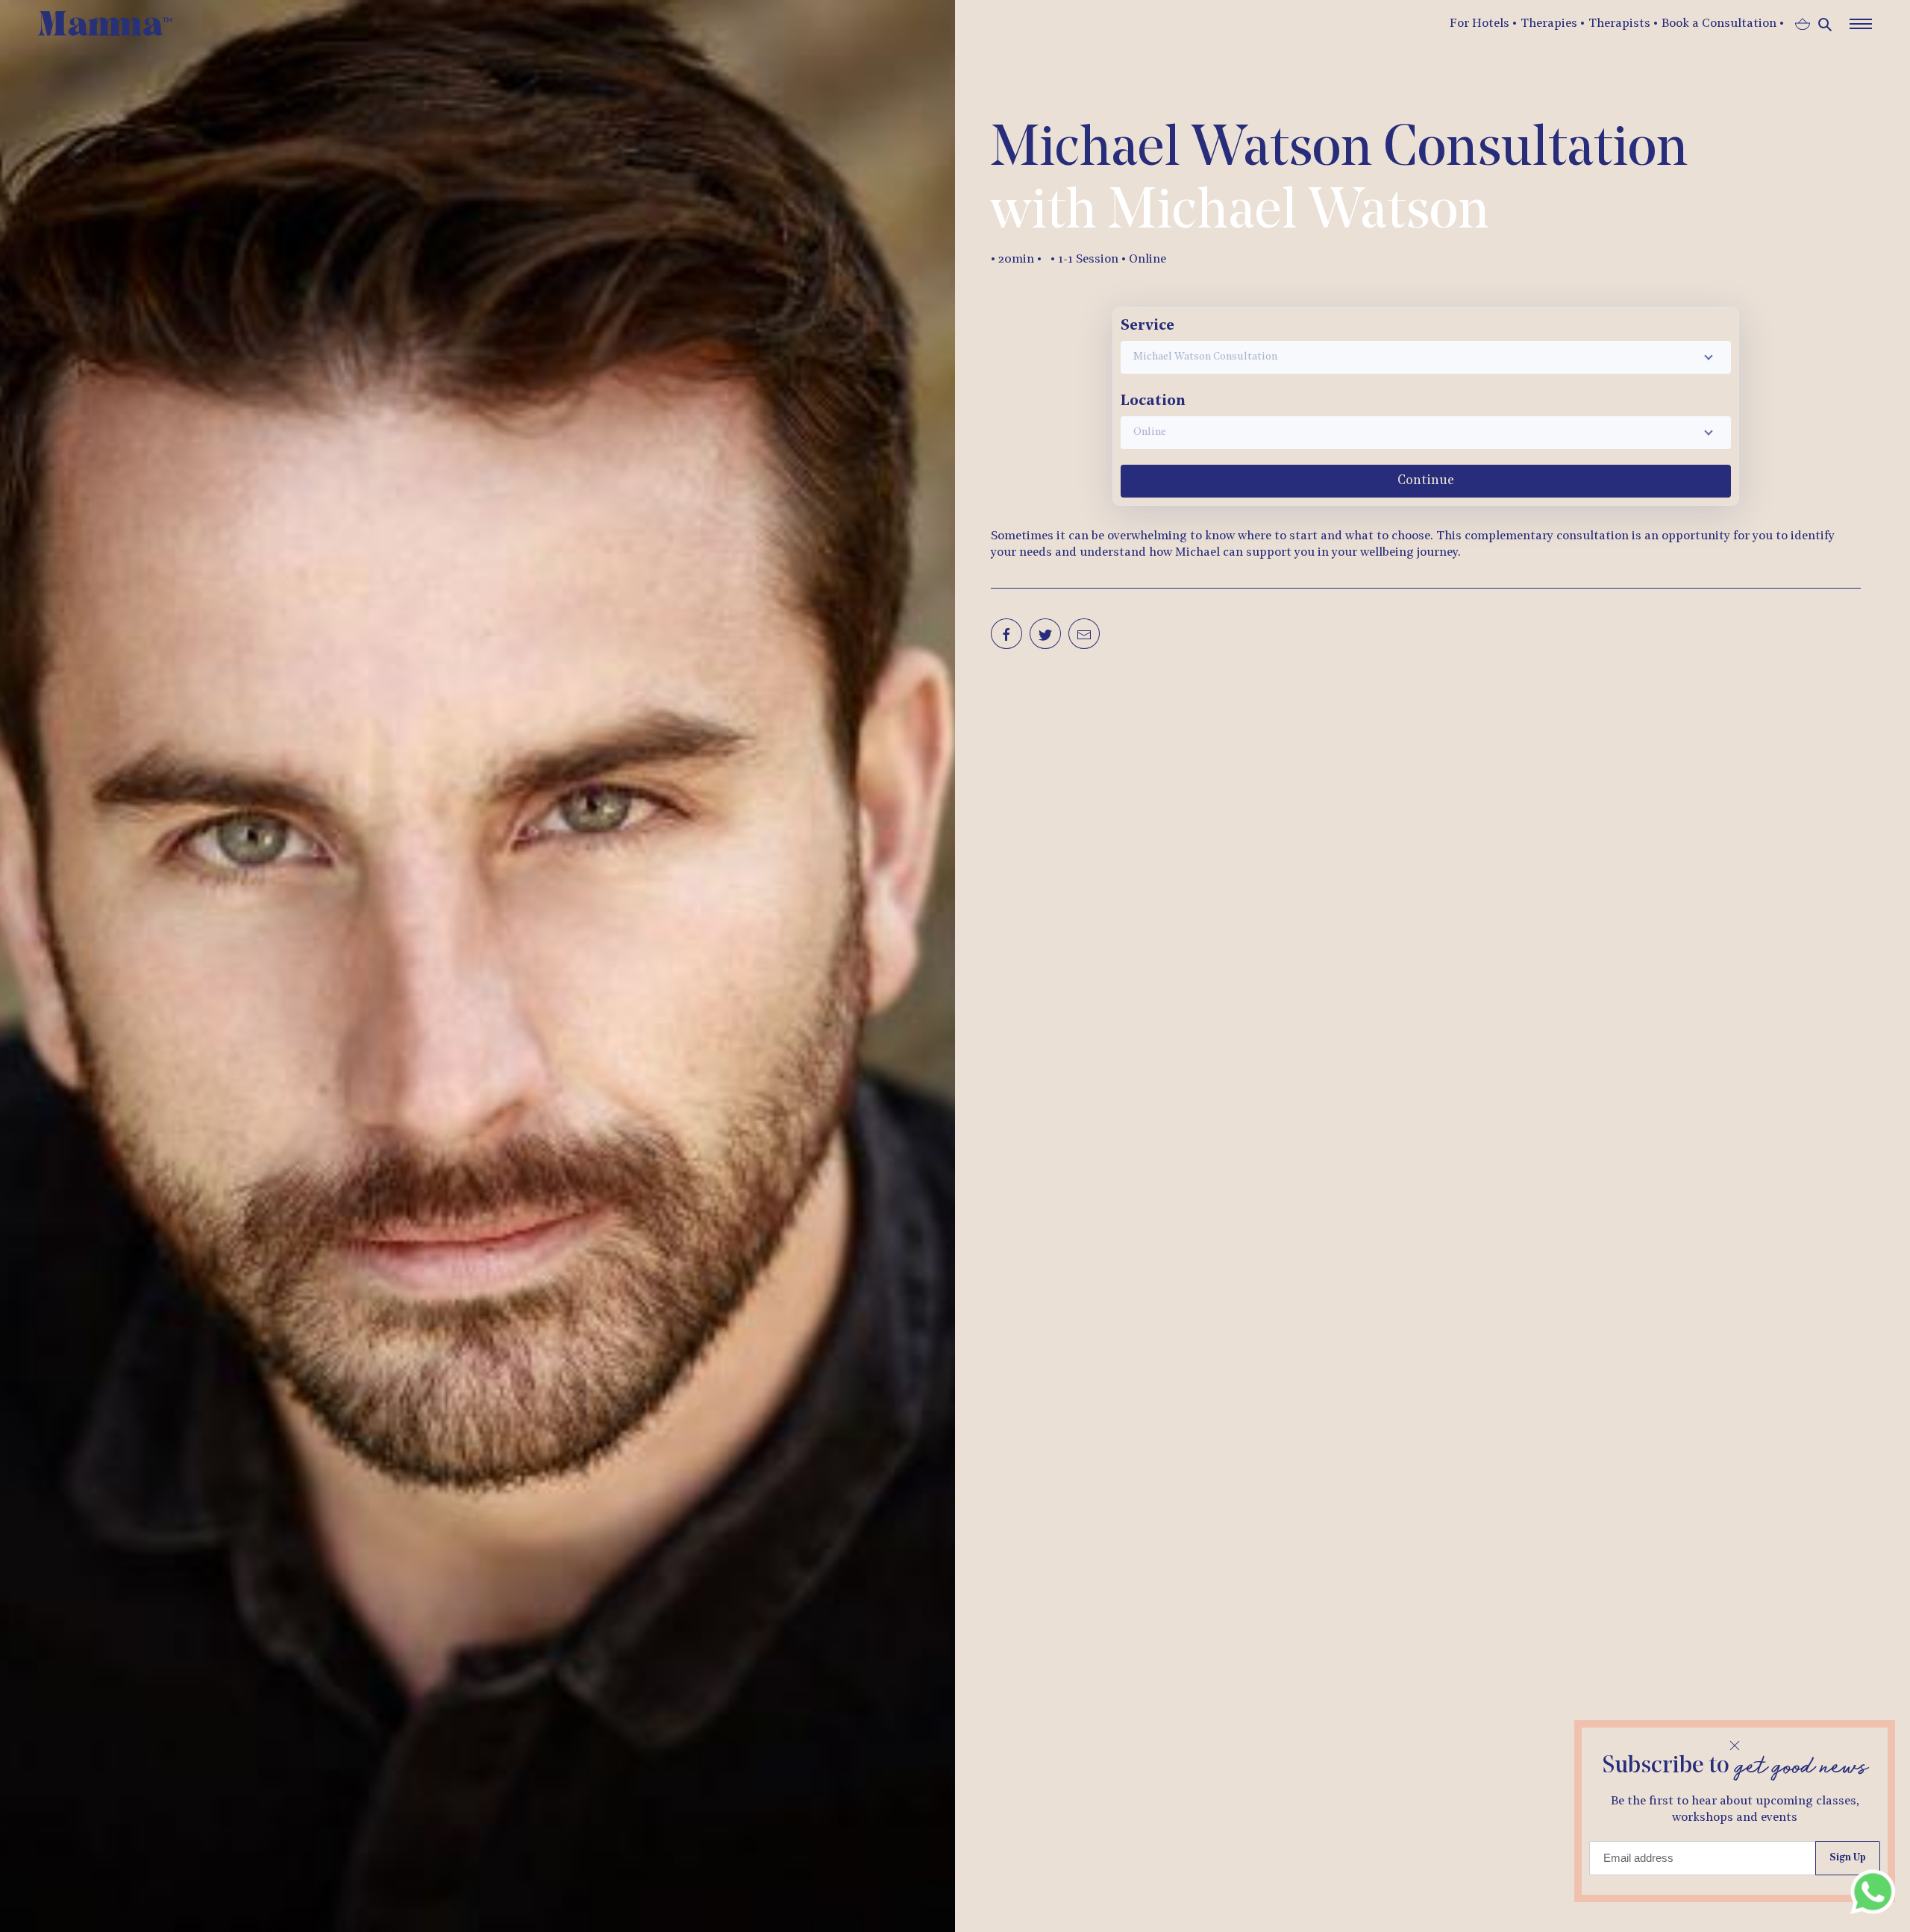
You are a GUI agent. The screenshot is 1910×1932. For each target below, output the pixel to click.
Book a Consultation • (1723, 24)
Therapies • (1553, 24)
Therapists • (1623, 24)
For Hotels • (1483, 24)
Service (1147, 326)
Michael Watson (1299, 213)
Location (1153, 401)
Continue (1426, 481)
